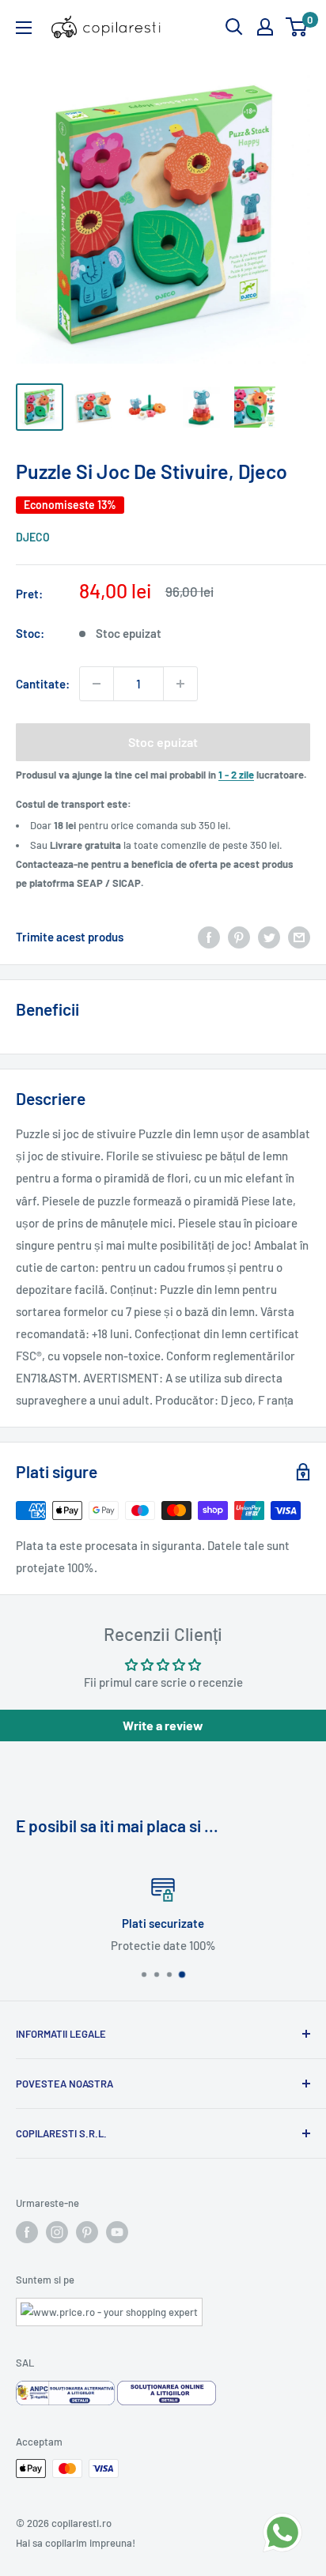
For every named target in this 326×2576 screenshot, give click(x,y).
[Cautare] (234, 27)
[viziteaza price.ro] (109, 2307)
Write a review (163, 1725)
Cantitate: (43, 684)
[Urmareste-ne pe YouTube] (117, 2232)
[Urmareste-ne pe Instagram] (57, 2232)
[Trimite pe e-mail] (299, 937)
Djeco (33, 537)
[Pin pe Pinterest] (239, 937)
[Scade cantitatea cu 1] (97, 684)
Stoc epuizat (163, 742)
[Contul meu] (265, 27)
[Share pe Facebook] (209, 937)
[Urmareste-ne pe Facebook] (27, 2232)
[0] (297, 27)
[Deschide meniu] (24, 28)
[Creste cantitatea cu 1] (180, 684)
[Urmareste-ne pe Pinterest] (87, 2232)
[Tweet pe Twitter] (269, 937)
